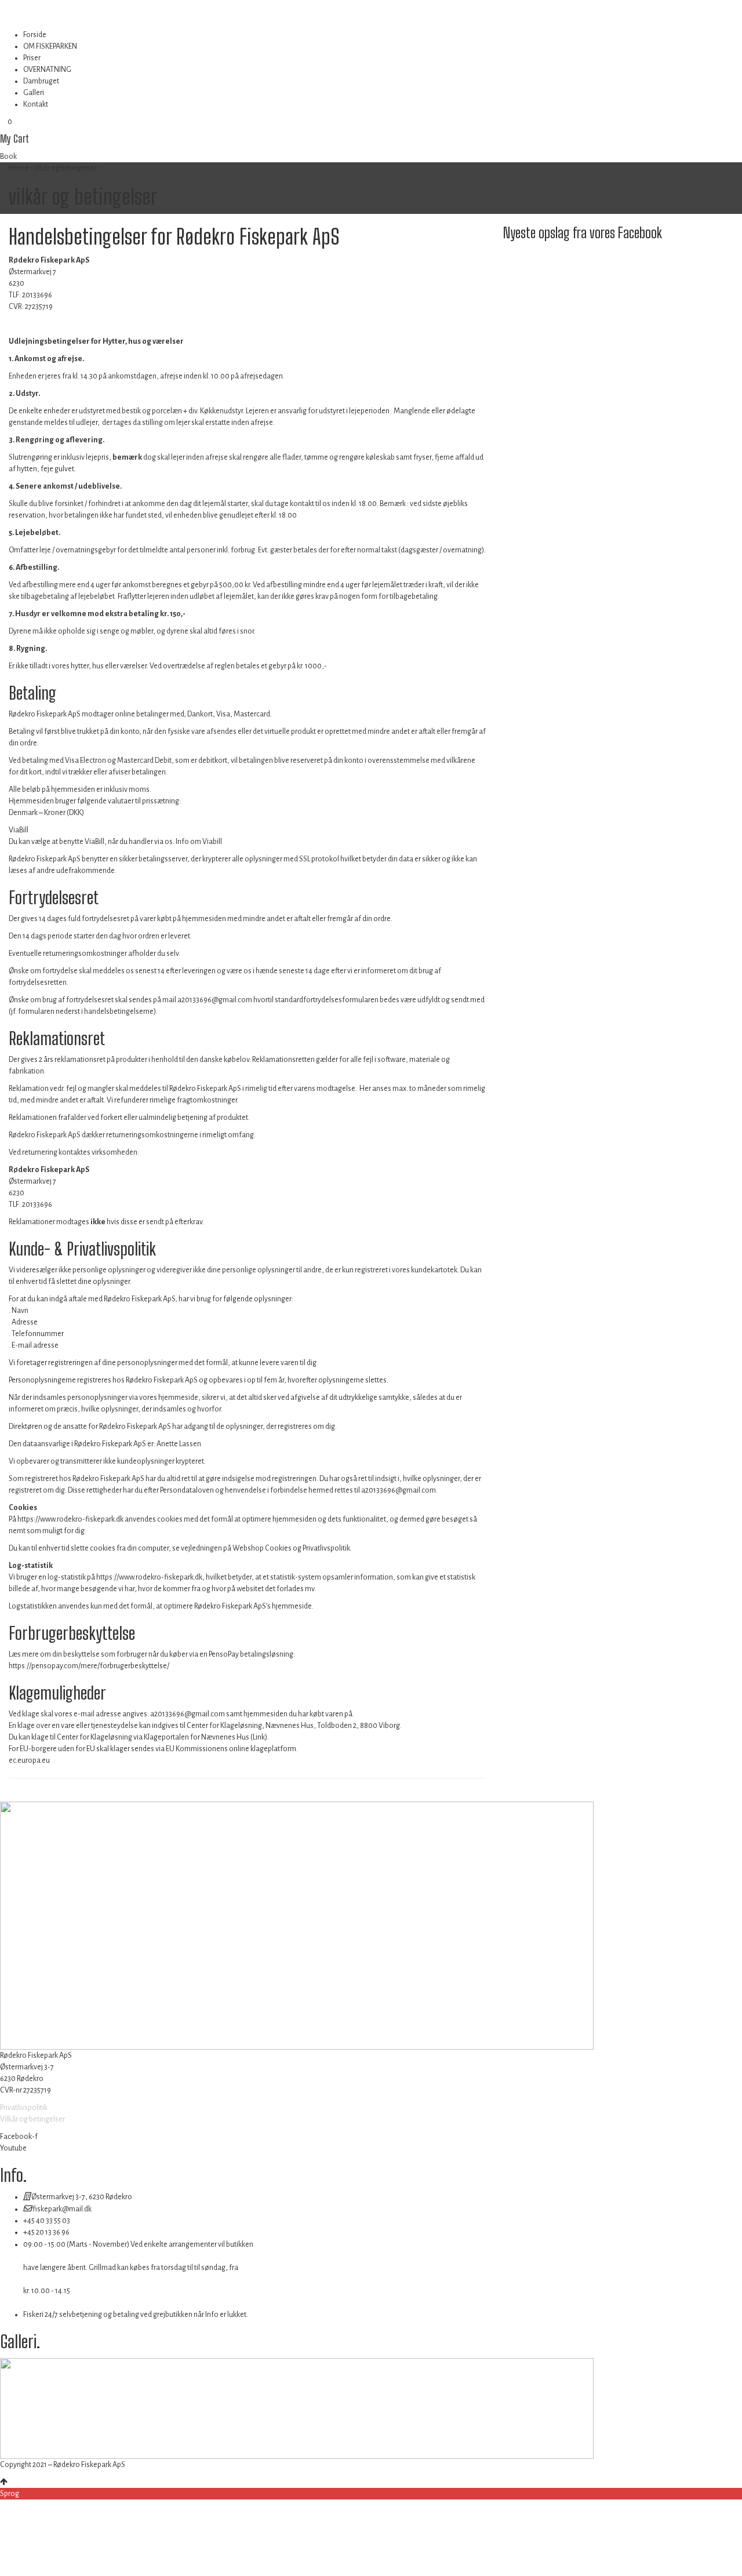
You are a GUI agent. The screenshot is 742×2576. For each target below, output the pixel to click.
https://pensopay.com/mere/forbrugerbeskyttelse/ (89, 1666)
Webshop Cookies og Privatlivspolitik (291, 1548)
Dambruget (41, 81)
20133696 (37, 295)
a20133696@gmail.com (215, 1000)
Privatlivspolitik (24, 2108)
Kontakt (36, 104)
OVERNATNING (47, 70)
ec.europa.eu (29, 1760)
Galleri (34, 93)
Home (19, 168)
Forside (35, 35)
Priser (32, 58)
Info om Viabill (199, 842)
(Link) (259, 1737)
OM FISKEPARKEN (50, 46)
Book (8, 157)
